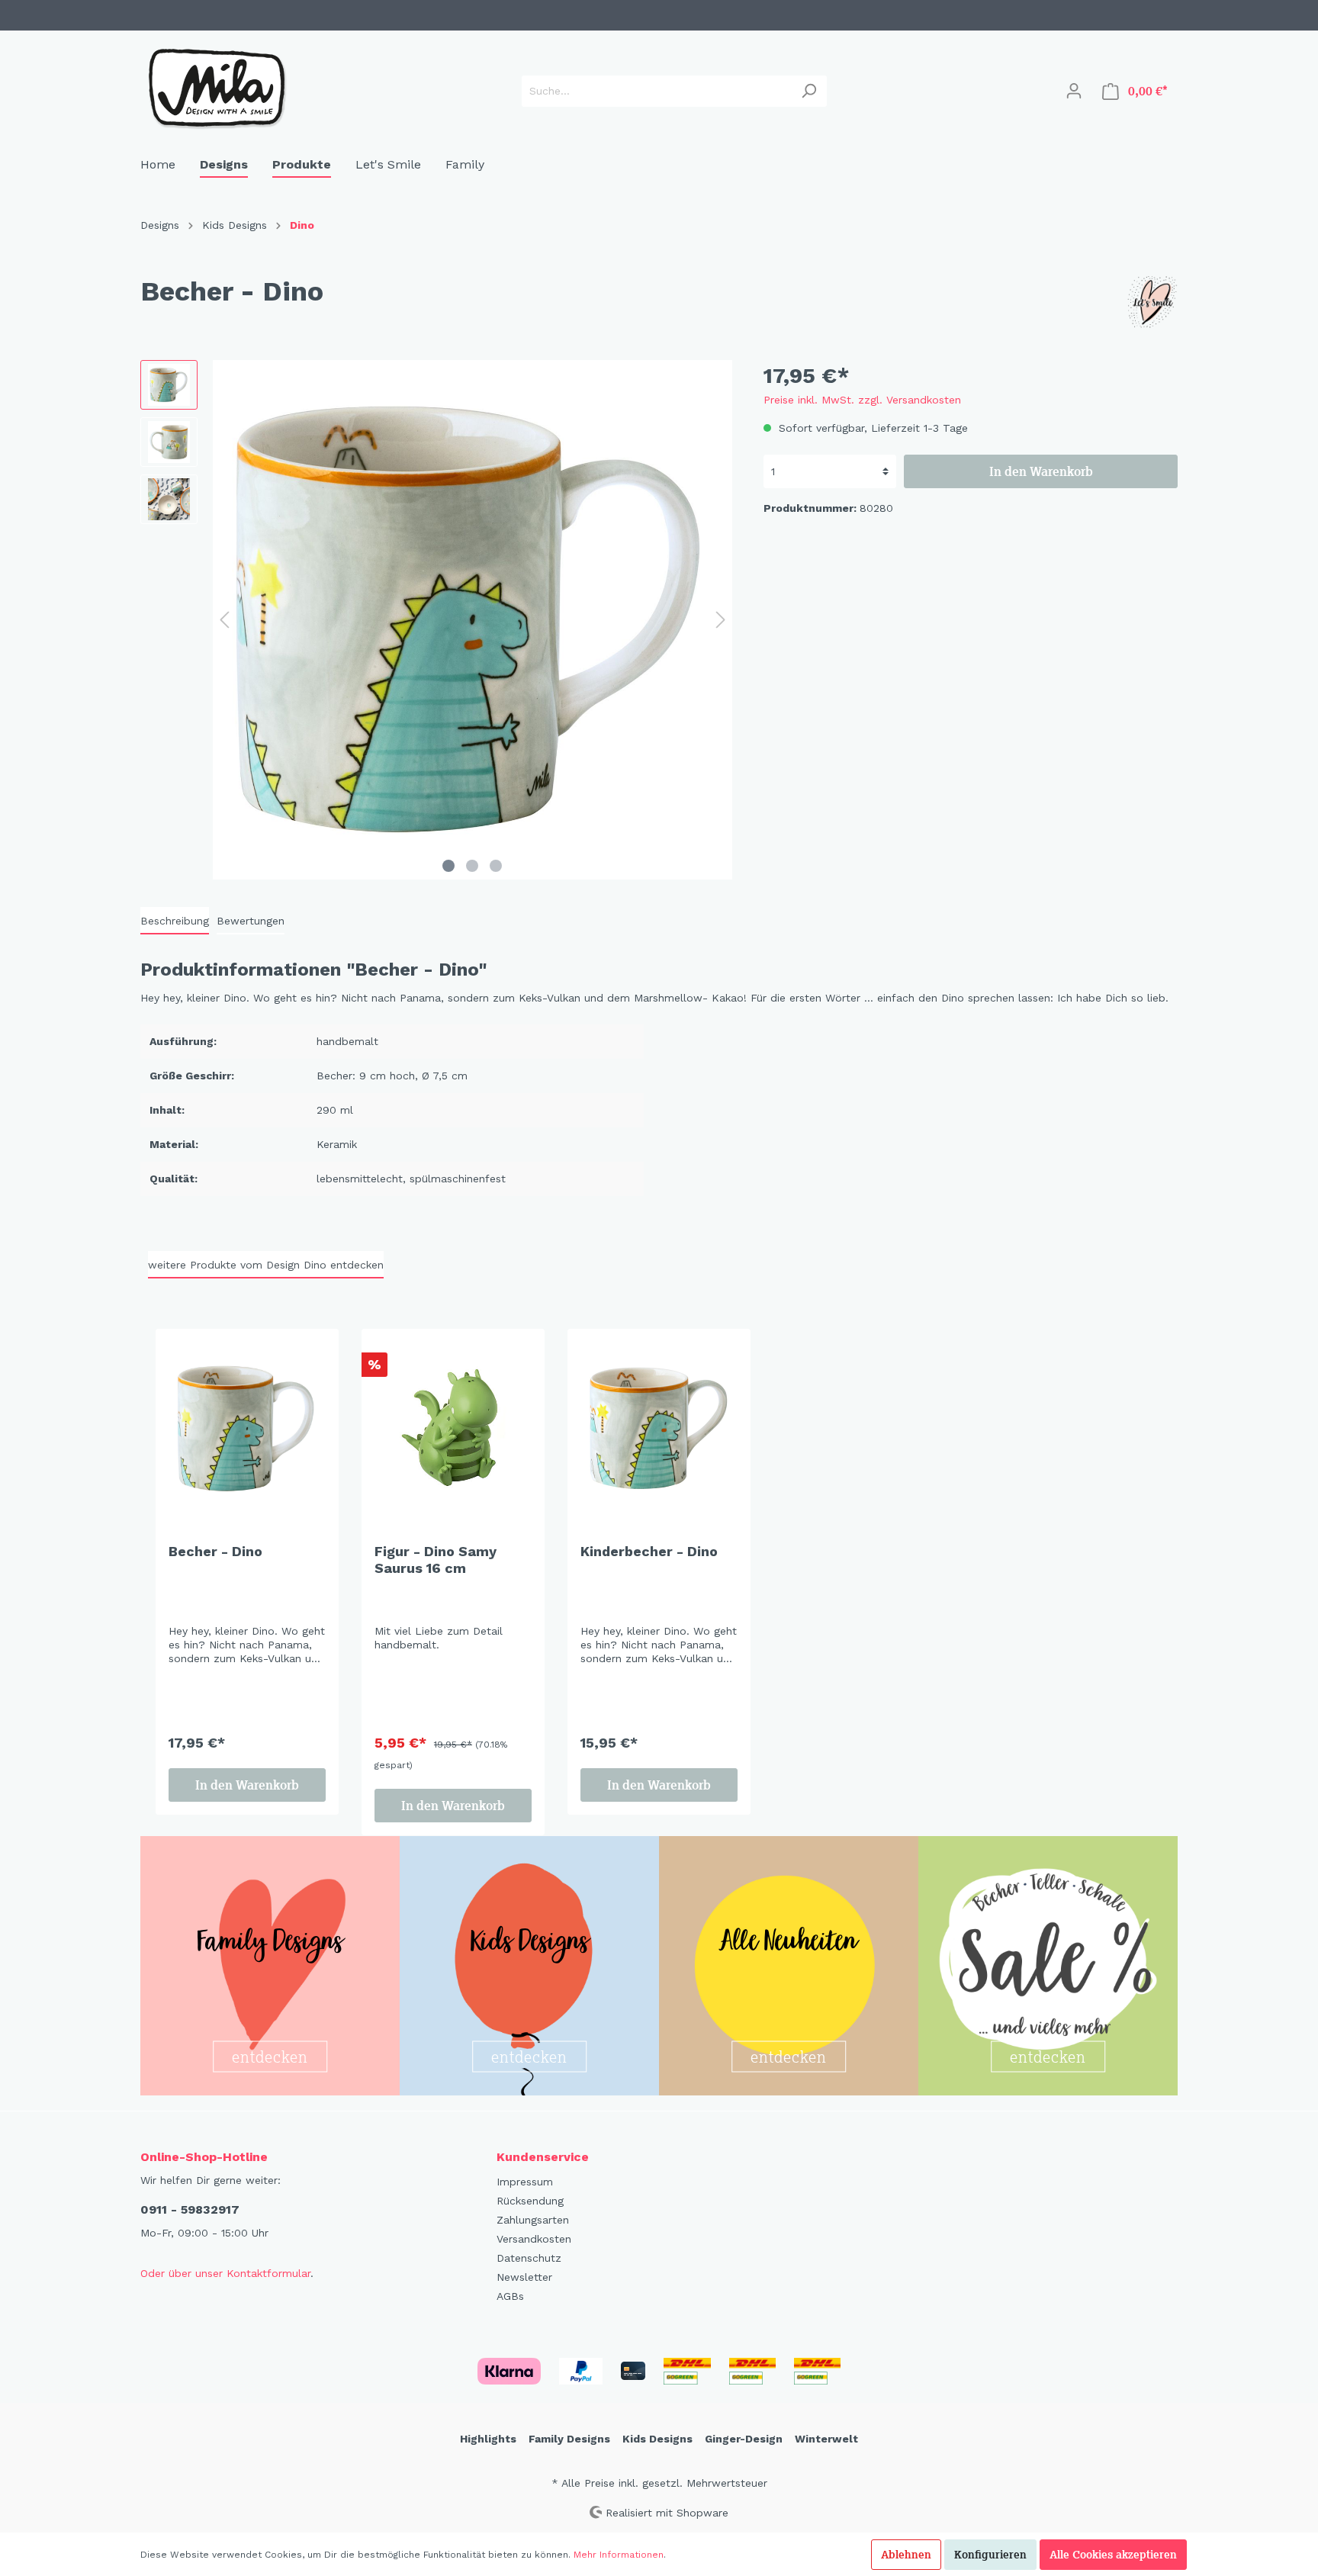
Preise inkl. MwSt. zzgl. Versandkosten (862, 400)
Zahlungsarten (533, 2220)
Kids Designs (657, 2439)
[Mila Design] (1151, 303)
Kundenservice (543, 2157)
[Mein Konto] (1074, 91)
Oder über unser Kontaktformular (225, 2273)
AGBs (510, 2296)
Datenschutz (529, 2258)
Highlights (488, 2439)
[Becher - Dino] (247, 1429)
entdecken (270, 2056)
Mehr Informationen (619, 2555)
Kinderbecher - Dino (649, 1551)
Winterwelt (826, 2439)
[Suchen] (809, 91)
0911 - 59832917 (190, 2209)
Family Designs (569, 2439)
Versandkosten (534, 2239)
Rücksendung (530, 2201)
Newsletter (524, 2277)
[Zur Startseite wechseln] (217, 88)
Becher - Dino (215, 1551)
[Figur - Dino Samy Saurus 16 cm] (453, 1429)
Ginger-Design (744, 2439)
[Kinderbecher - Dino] (659, 1429)
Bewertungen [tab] (251, 921)
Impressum (525, 2182)
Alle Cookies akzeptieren (1113, 2555)
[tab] (175, 921)
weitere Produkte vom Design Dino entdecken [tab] (266, 1265)
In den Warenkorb (1041, 471)
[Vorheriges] (224, 620)
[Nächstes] (721, 620)
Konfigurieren (990, 2555)
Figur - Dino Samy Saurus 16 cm (436, 1560)
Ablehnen (906, 2555)
